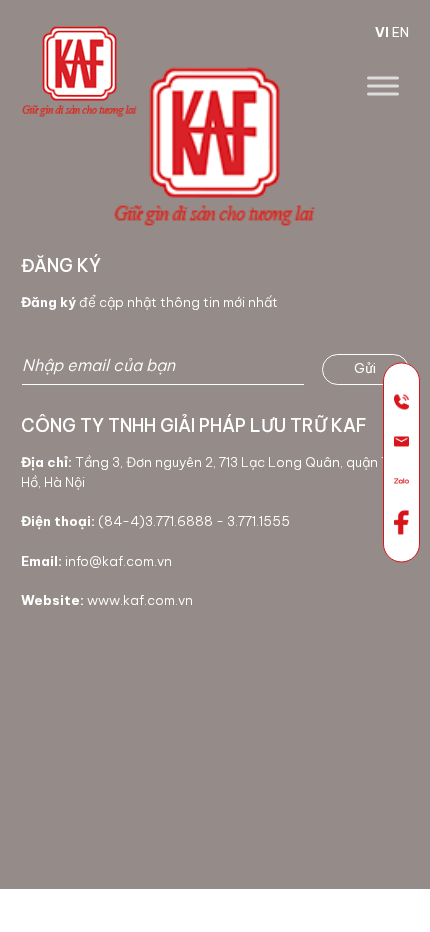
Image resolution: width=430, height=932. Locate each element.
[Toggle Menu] (383, 85)
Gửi (365, 368)
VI (382, 32)
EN (400, 32)
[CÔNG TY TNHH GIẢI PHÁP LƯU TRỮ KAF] (80, 68)
